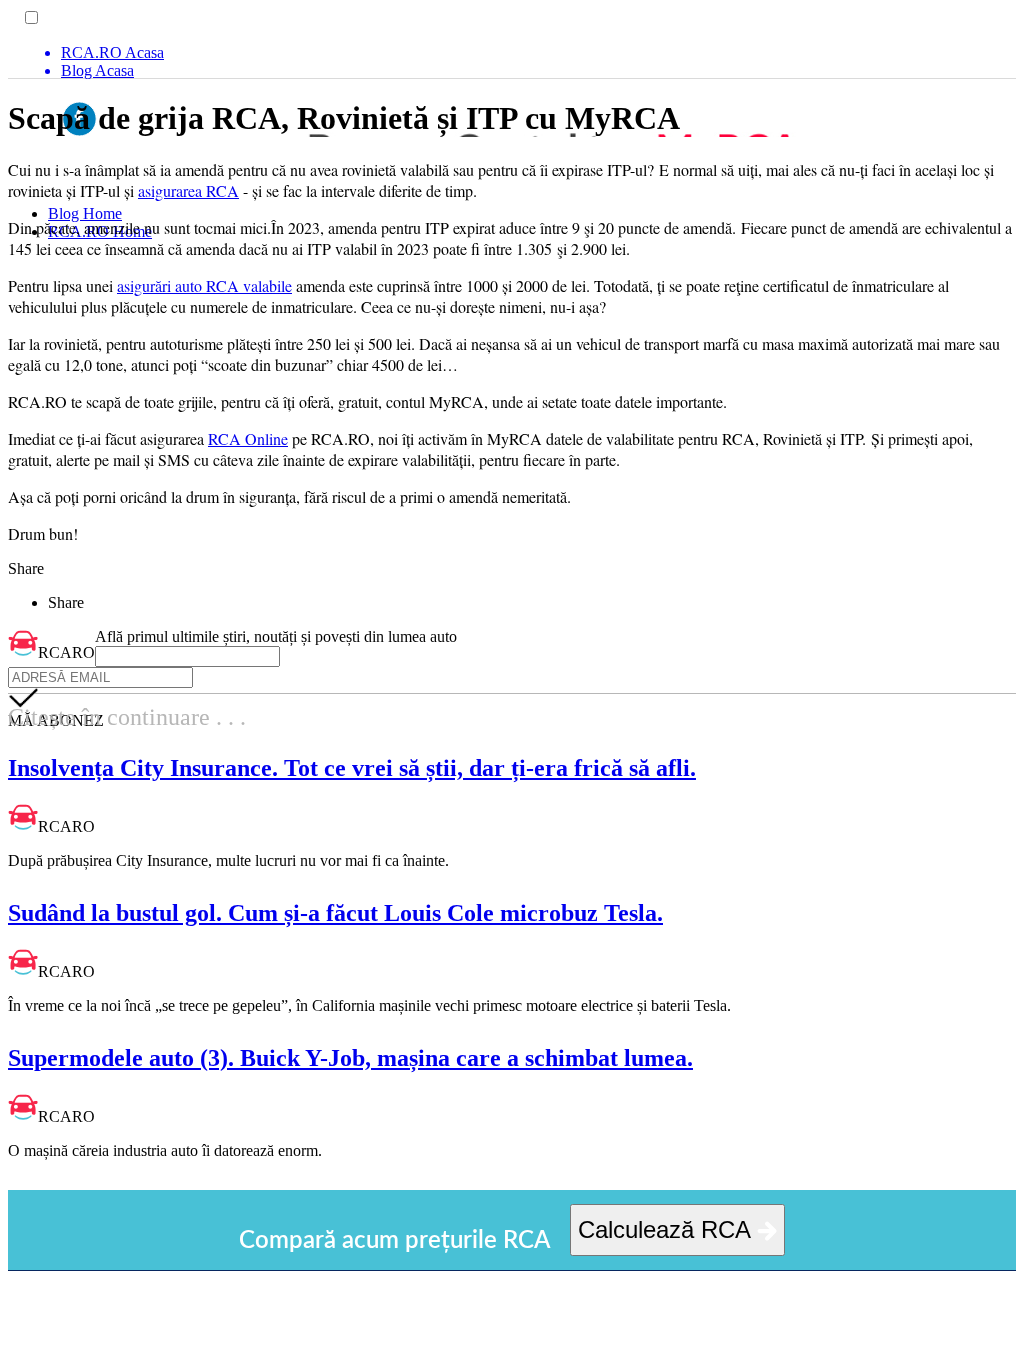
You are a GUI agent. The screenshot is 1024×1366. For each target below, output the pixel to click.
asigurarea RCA (188, 190)
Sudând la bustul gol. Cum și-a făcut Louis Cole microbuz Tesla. (335, 913)
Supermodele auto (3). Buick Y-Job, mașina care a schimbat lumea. (350, 1058)
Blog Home (85, 213)
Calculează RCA (667, 1229)
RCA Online (248, 438)
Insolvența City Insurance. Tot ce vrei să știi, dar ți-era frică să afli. (352, 768)
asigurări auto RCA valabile (204, 285)
